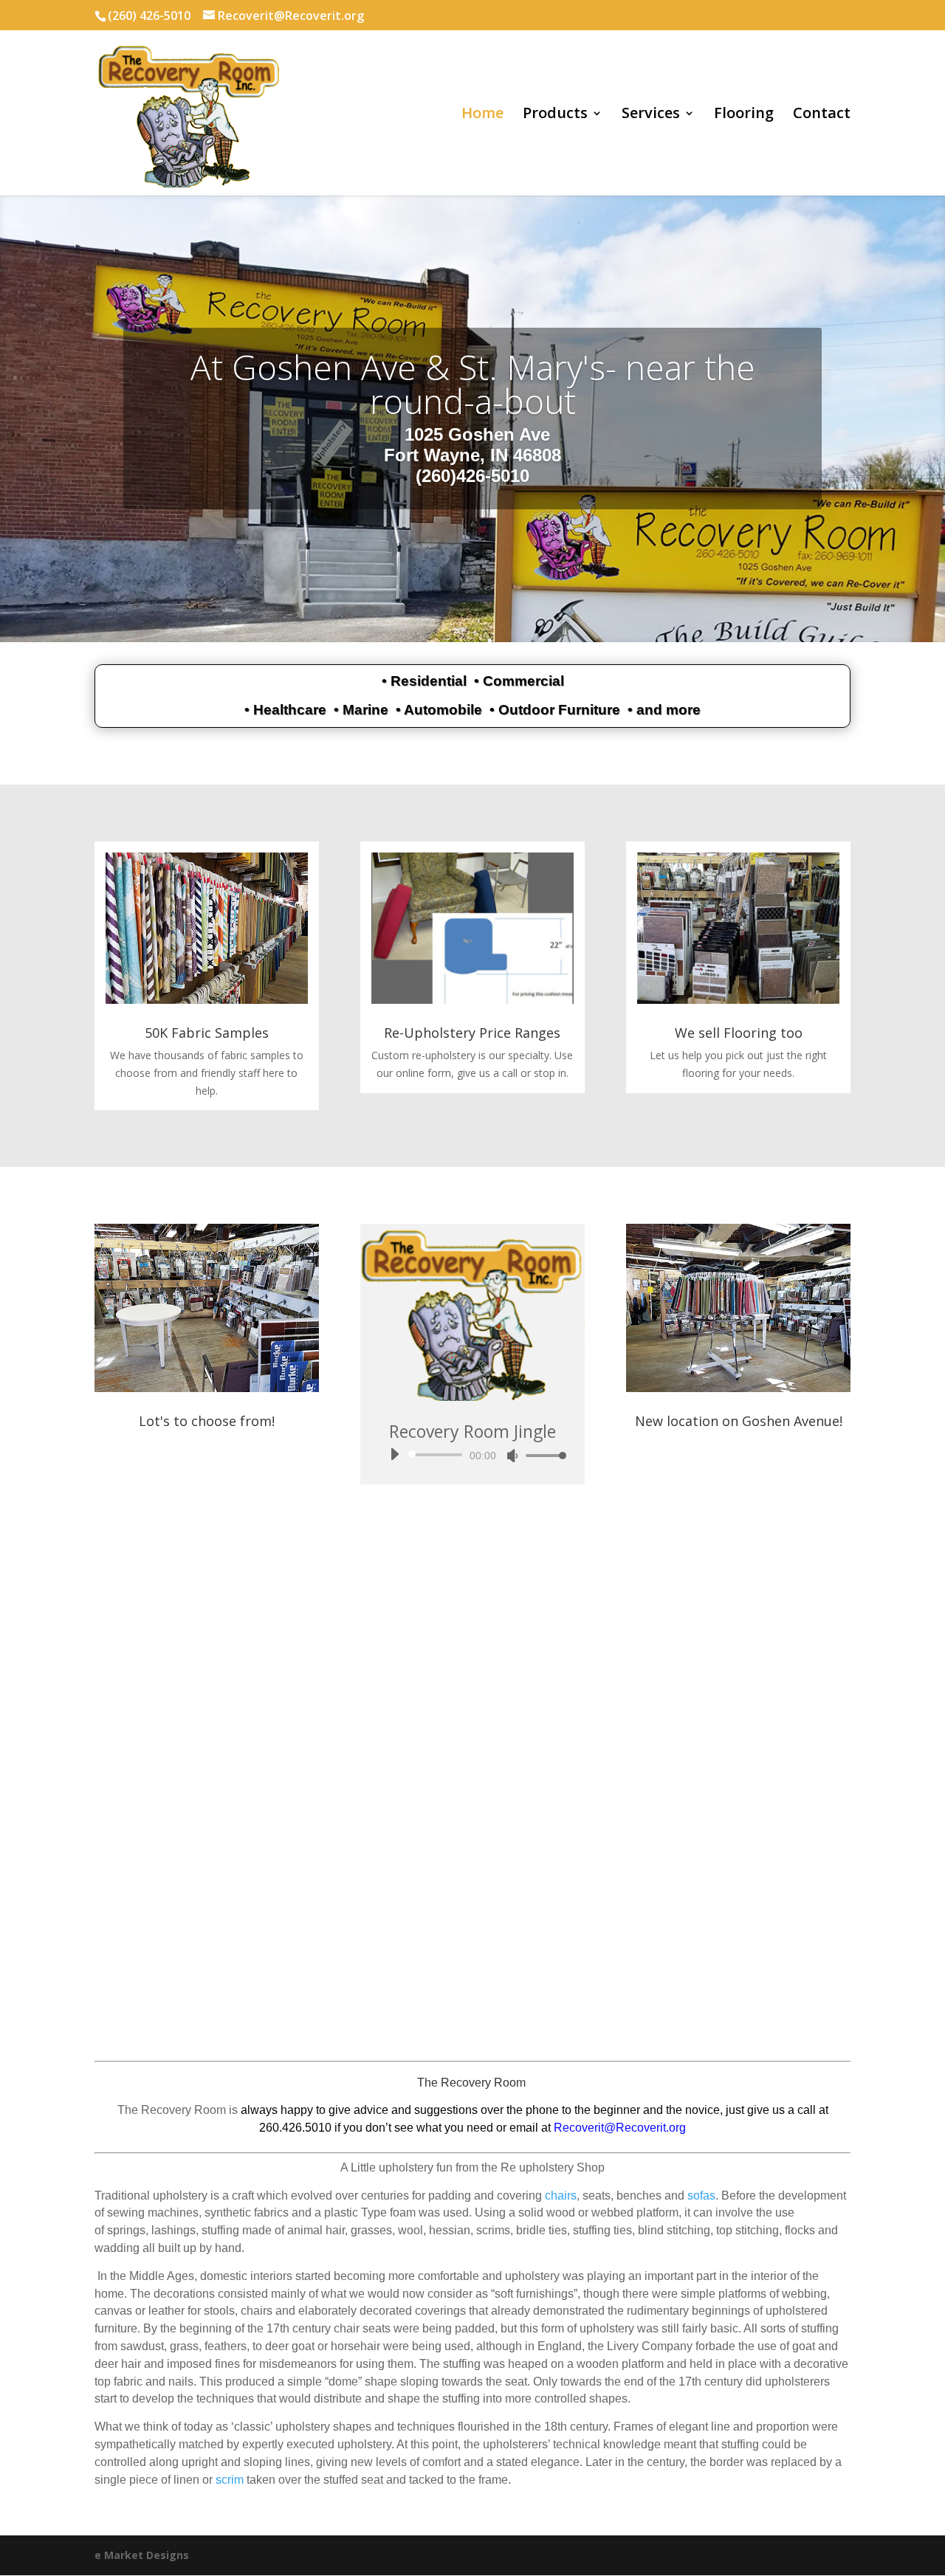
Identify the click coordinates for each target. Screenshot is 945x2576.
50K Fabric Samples (207, 1033)
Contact (822, 115)
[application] (472, 1455)
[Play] (394, 1454)
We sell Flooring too (739, 1033)
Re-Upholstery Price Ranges (472, 1033)
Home (482, 115)
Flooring (744, 115)
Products (555, 115)
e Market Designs (142, 2555)
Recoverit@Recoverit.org (620, 2128)
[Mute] (512, 1456)
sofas (701, 2196)
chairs (561, 2196)
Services (651, 115)
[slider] (542, 1455)
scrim (230, 2480)
